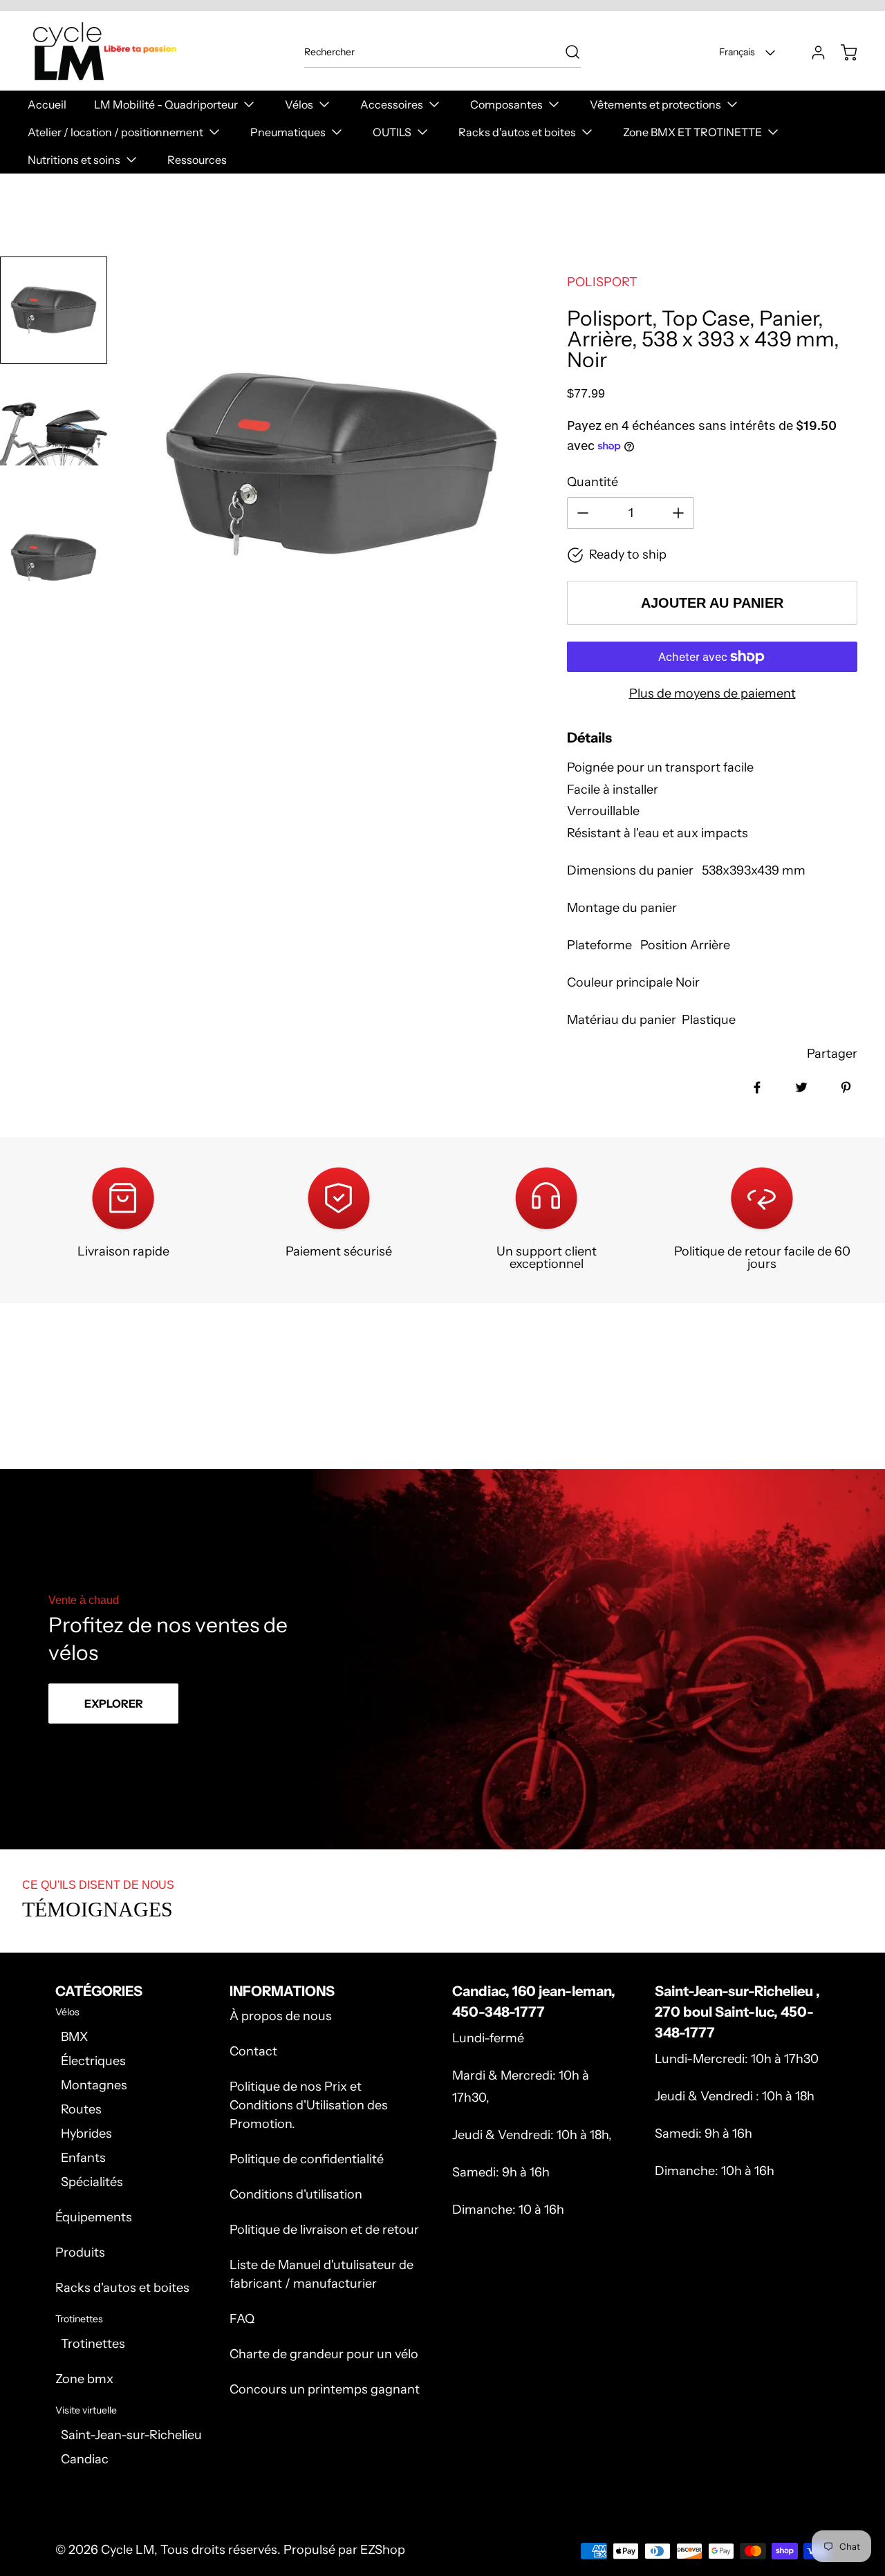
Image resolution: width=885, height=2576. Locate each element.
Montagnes (94, 2085)
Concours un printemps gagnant (325, 2389)
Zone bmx (84, 2379)
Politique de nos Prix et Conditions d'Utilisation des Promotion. (309, 2105)
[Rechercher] (566, 52)
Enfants (83, 2158)
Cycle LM (128, 2550)
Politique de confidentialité (307, 2159)
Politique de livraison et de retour (324, 2230)
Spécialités (92, 2182)
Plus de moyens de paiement (712, 693)
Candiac (85, 2459)
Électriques (93, 2061)
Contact (253, 2051)
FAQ (242, 2319)
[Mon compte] (812, 53)
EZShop (383, 2550)
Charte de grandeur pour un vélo (324, 2354)
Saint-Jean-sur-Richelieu (131, 2435)
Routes (81, 2109)
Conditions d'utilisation (296, 2194)
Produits (80, 2252)
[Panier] (842, 53)
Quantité (593, 482)
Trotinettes (93, 2344)
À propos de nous (281, 2016)
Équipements (94, 2217)
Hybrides (86, 2134)
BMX (74, 2037)
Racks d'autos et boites (122, 2288)
